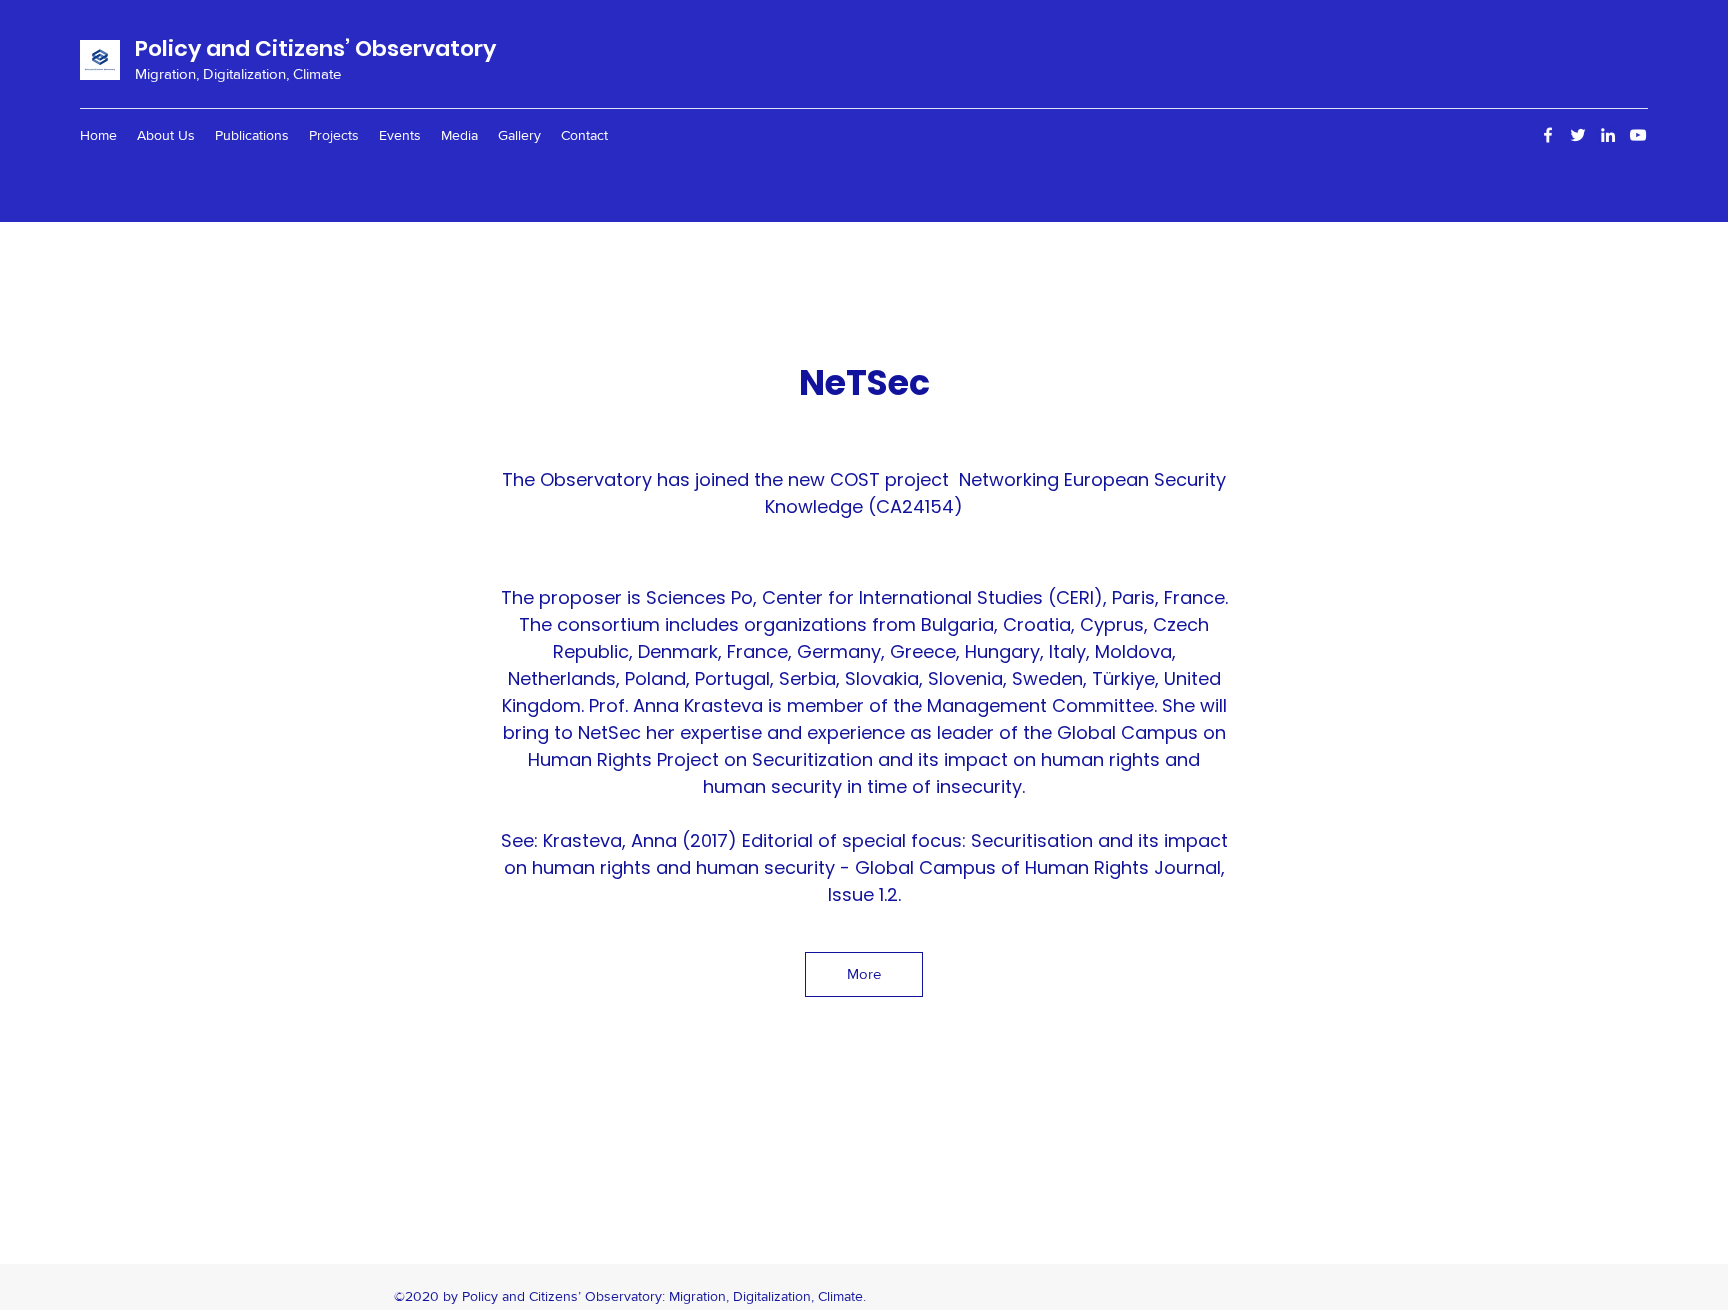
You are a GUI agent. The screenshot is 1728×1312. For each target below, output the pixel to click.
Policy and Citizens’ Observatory (315, 48)
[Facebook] (1548, 135)
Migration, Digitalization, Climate (238, 73)
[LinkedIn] (1608, 135)
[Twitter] (1578, 135)
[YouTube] (1638, 135)
